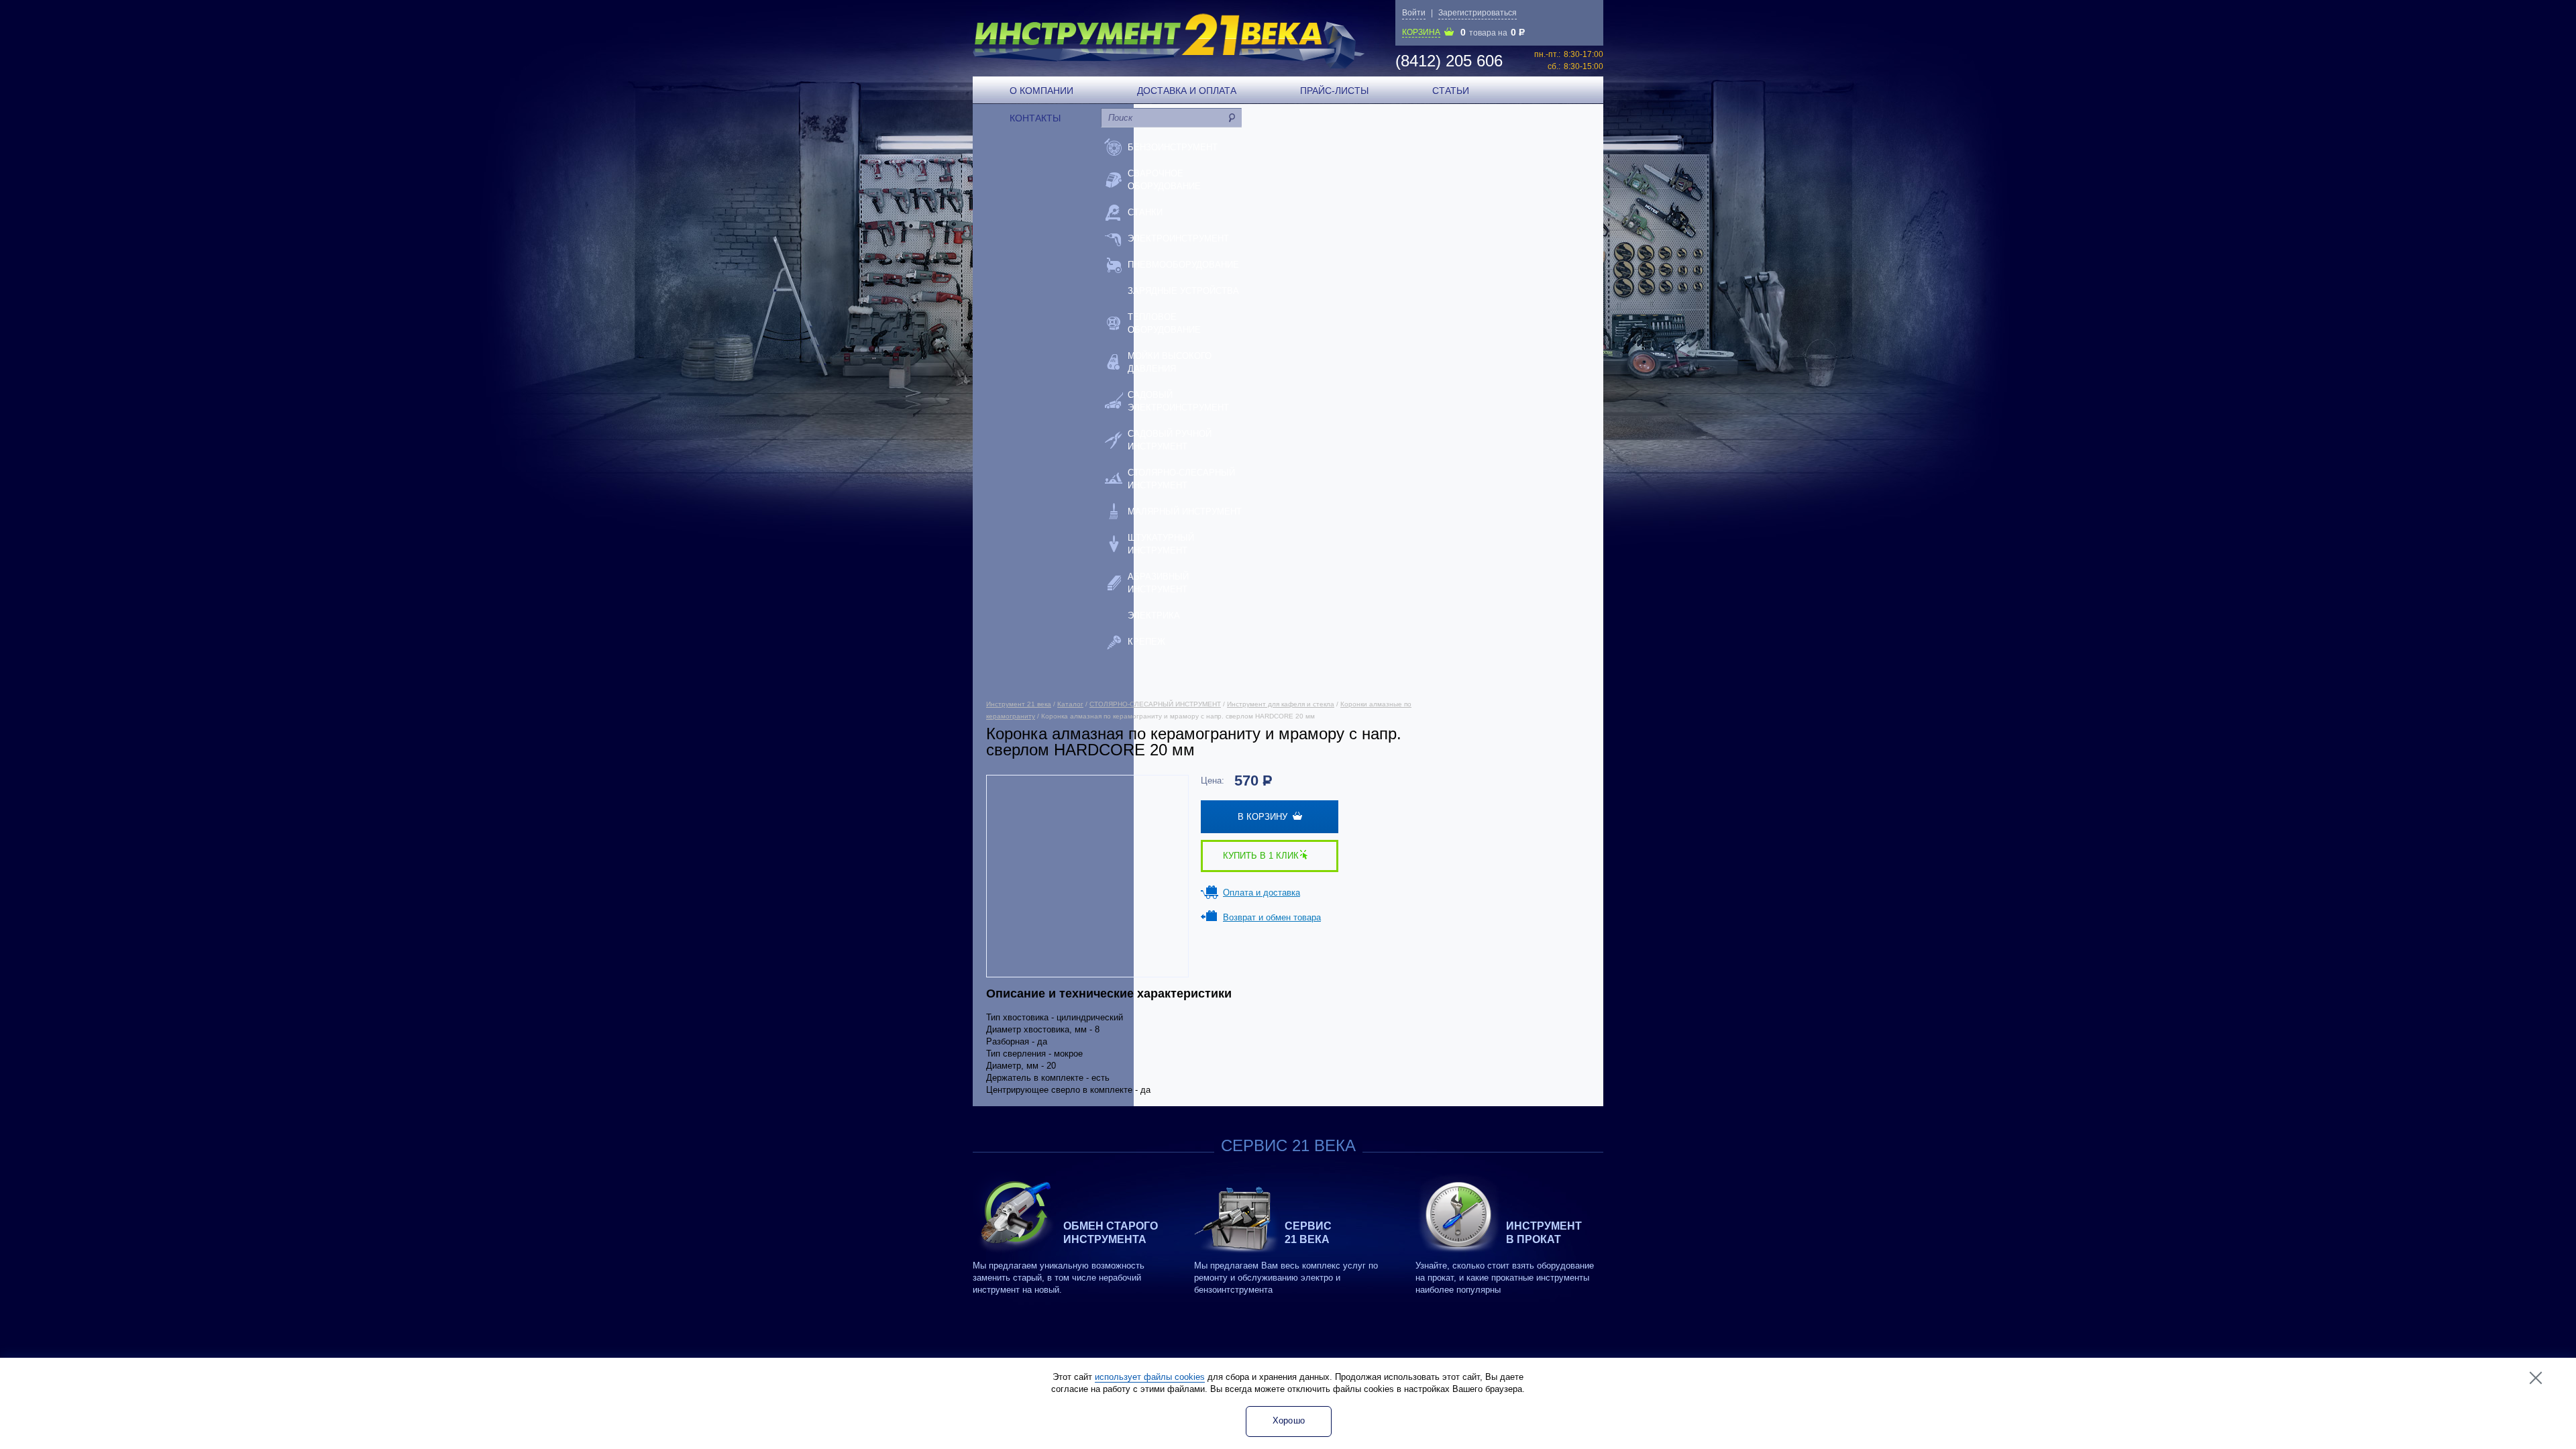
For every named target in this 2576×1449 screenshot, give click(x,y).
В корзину (1265, 817)
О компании (1041, 91)
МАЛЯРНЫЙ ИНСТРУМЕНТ (1185, 512)
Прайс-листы (1334, 91)
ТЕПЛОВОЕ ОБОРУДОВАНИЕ (1164, 323)
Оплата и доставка (1262, 893)
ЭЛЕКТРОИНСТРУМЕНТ (1178, 238)
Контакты (1035, 118)
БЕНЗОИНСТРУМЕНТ (1173, 147)
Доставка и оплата (1187, 91)
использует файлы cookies (1150, 1377)
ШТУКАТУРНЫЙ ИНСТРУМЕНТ (1161, 544)
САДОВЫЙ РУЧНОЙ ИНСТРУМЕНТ (1170, 440)
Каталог (1070, 704)
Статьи (1451, 91)
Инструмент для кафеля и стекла (1281, 704)
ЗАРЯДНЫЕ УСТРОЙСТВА (1183, 291)
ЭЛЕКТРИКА (1154, 615)
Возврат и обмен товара (1272, 917)
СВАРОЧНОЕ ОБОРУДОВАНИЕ (1164, 180)
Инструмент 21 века (1019, 704)
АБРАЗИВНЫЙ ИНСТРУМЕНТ (1158, 583)
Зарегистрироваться (1478, 13)
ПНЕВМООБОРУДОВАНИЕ (1183, 265)
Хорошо (1289, 1420)
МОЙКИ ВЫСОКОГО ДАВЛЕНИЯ (1170, 362)
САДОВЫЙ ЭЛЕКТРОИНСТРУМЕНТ (1178, 401)
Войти (1414, 13)
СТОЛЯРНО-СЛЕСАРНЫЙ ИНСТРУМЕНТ (1181, 479)
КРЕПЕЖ (1146, 642)
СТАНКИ (1145, 212)
